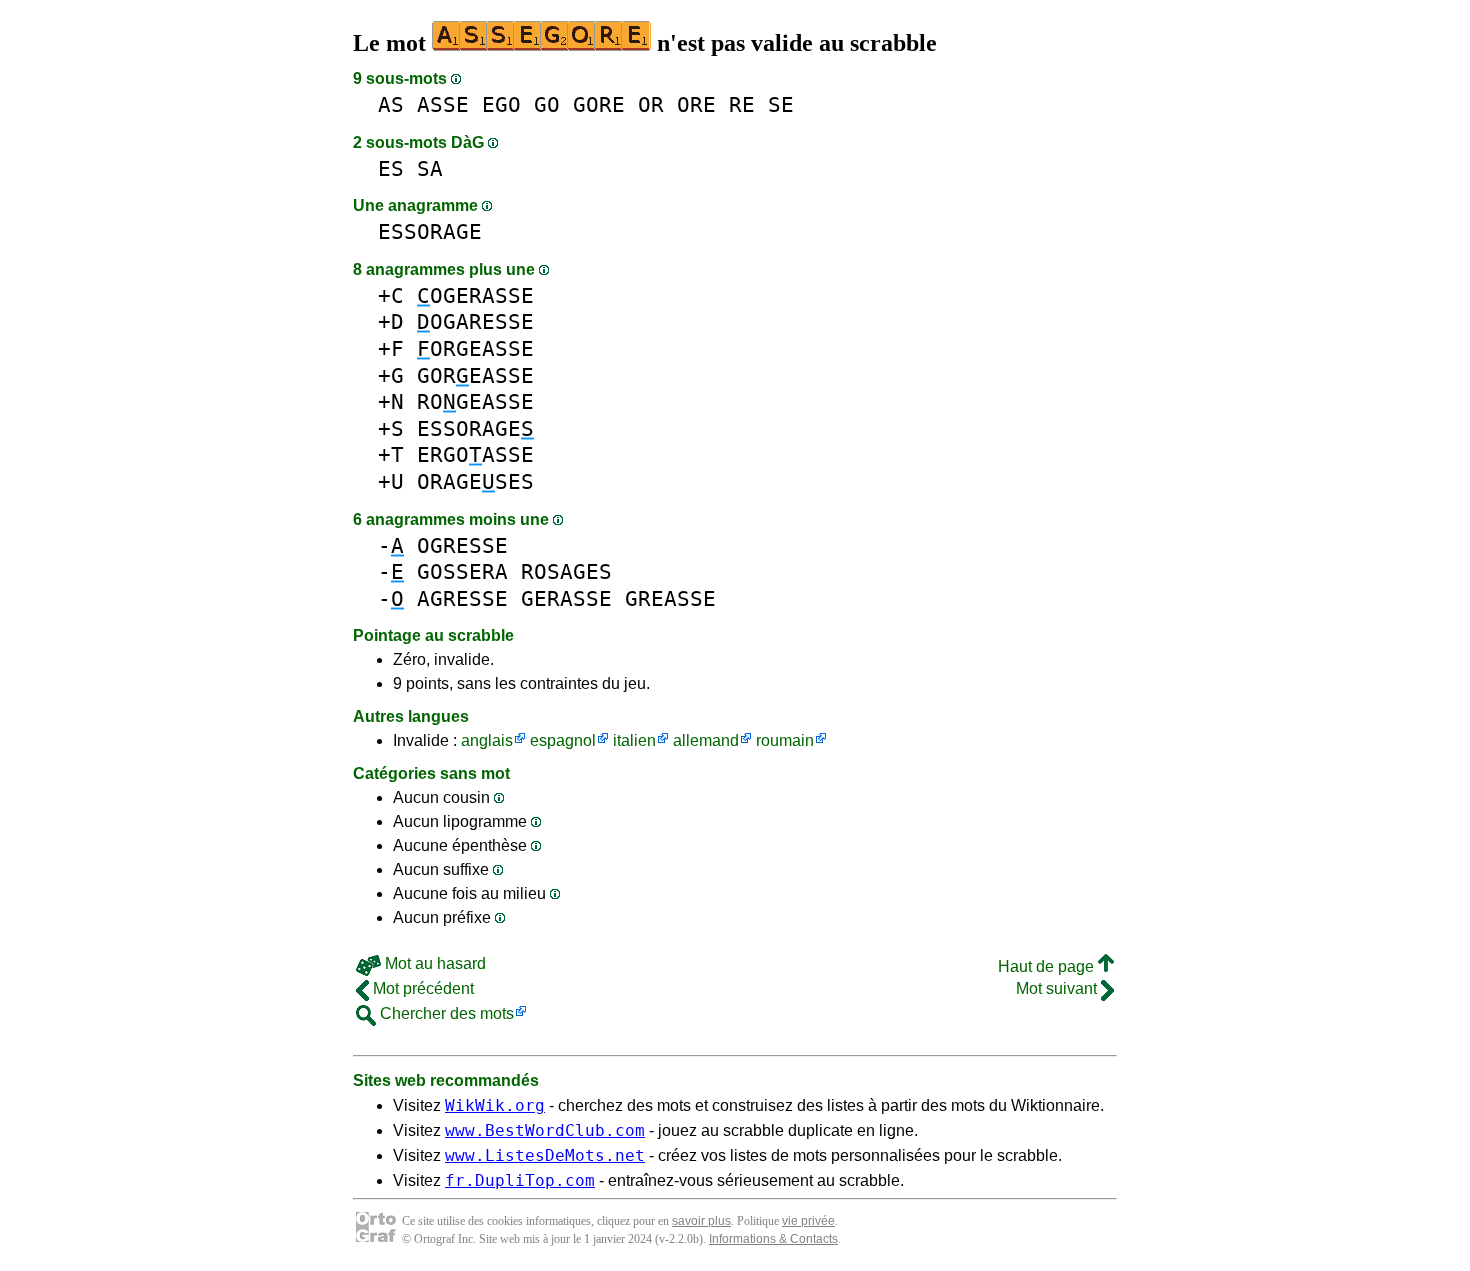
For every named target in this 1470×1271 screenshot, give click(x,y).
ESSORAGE (430, 231)
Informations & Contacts (773, 1239)
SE (781, 104)
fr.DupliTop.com (520, 1180)
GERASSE (566, 598)
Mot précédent (421, 988)
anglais (487, 740)
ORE (696, 104)
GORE (599, 104)
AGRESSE (462, 598)
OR (651, 104)
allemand (706, 740)
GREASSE (670, 598)
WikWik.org (495, 1105)
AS (391, 104)
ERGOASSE (475, 454)
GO (547, 104)
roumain (785, 740)
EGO (501, 104)
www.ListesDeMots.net (545, 1155)
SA (430, 168)
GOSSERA (462, 571)
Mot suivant (1058, 988)
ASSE (443, 104)
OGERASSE (475, 295)
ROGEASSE (475, 401)
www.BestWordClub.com (545, 1130)
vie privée (808, 1221)
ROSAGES (566, 571)
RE (742, 104)
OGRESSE (462, 545)
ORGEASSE (475, 348)
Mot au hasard (433, 963)
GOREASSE (475, 375)
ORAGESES (475, 481)
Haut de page (1048, 966)
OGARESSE (475, 321)
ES (391, 168)
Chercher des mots (445, 1013)
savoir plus (701, 1221)
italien (634, 740)
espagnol (563, 740)
